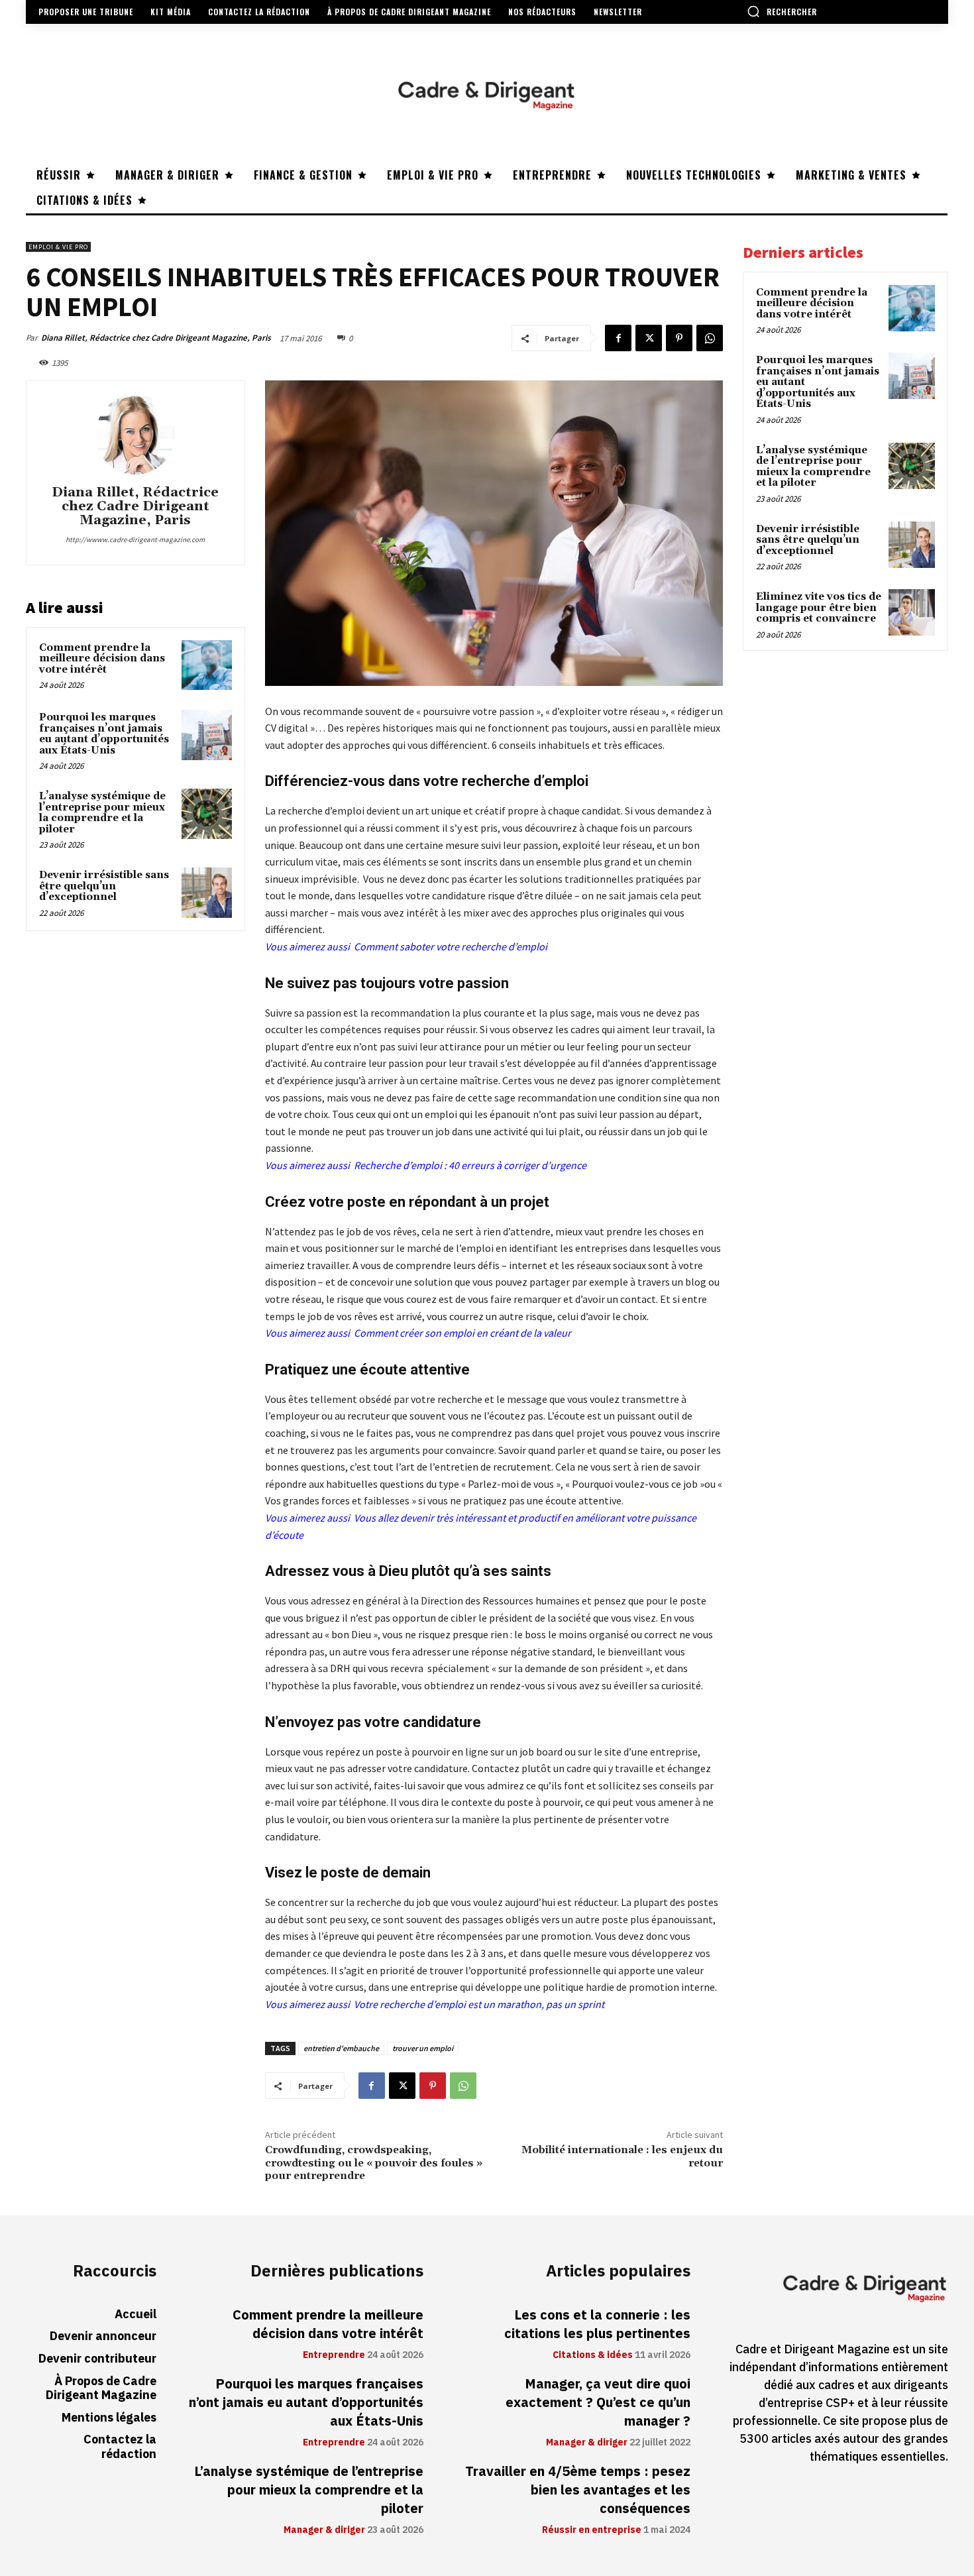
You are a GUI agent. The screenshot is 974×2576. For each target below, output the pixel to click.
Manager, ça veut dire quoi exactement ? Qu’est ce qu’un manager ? (598, 2402)
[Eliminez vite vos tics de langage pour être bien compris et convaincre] (912, 612)
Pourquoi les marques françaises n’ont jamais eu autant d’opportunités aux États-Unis (104, 734)
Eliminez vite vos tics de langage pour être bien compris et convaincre (819, 608)
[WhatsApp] (710, 338)
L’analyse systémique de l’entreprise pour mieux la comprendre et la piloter (102, 813)
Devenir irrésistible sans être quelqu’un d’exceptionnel (104, 886)
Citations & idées (593, 2355)
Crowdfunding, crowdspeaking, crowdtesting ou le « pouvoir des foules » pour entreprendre (374, 2162)
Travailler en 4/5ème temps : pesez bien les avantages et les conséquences (578, 2490)
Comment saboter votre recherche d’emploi (451, 946)
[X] (649, 338)
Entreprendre (334, 2355)
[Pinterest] (679, 338)
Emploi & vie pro (58, 247)
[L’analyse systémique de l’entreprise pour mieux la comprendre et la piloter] (207, 814)
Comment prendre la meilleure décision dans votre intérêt (102, 659)
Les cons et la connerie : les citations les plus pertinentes (597, 2324)
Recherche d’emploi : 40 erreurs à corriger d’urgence (470, 1165)
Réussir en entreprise (592, 2530)
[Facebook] (618, 338)
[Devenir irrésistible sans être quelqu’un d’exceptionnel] (207, 893)
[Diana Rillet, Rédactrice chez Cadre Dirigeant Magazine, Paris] (135, 435)
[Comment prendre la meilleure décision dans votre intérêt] (207, 665)
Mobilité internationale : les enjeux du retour (622, 2156)
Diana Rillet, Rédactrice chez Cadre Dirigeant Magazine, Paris (156, 338)
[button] (782, 11)
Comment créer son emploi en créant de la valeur (462, 1333)
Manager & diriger (324, 2530)
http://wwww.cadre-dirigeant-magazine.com (135, 539)
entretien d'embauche (341, 2048)
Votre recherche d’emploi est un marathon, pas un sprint (479, 2004)
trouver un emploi (423, 2048)
